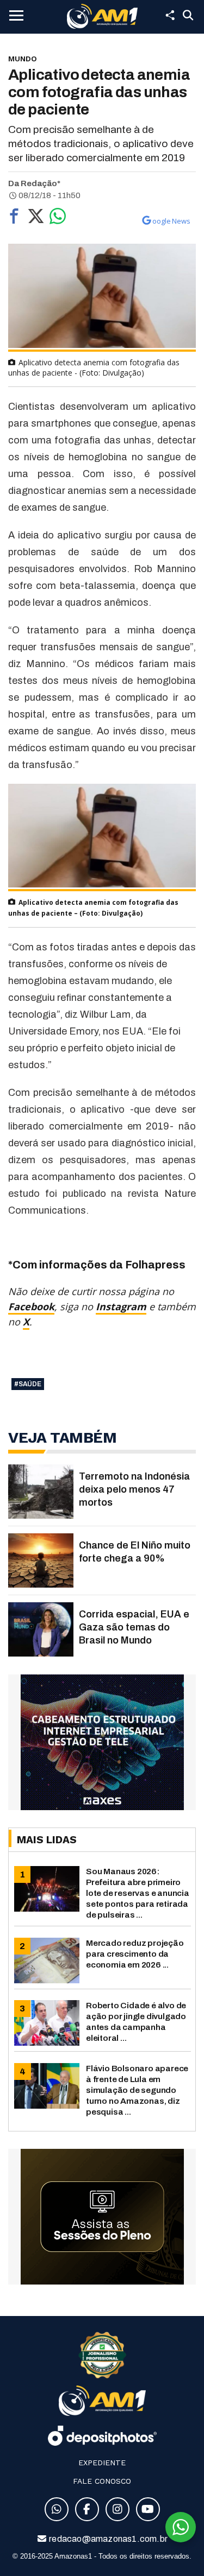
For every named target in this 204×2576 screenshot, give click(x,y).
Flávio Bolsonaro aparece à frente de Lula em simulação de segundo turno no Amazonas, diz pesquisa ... (137, 2090)
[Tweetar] (36, 219)
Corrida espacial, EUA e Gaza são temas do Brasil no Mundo (134, 1627)
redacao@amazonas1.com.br (107, 2539)
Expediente (102, 2463)
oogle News (171, 221)
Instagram (121, 1306)
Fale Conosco (102, 2481)
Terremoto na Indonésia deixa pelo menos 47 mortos (134, 1489)
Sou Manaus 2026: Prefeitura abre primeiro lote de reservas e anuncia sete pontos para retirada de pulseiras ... (138, 1893)
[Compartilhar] (170, 15)
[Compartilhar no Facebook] (14, 219)
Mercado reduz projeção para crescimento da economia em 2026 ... (135, 1954)
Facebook (31, 1306)
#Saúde (28, 1384)
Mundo (23, 59)
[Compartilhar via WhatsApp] (58, 219)
